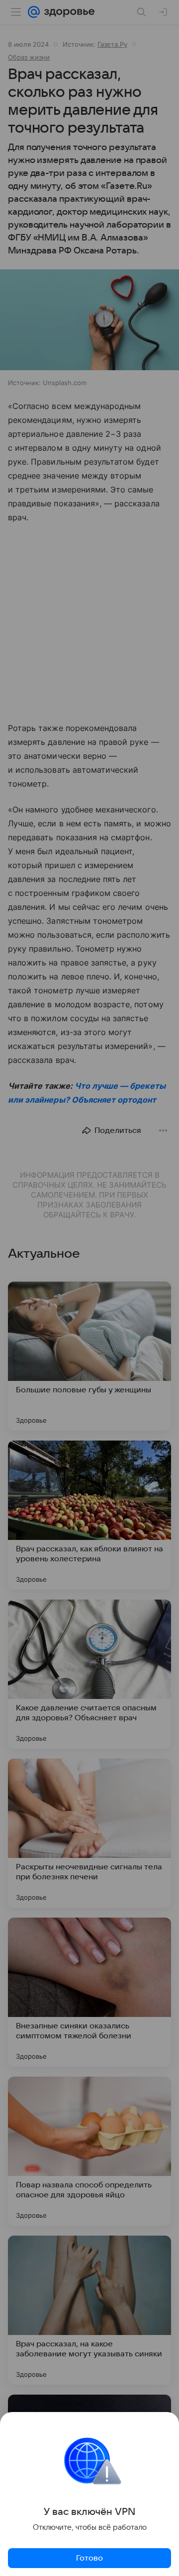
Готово (89, 2558)
